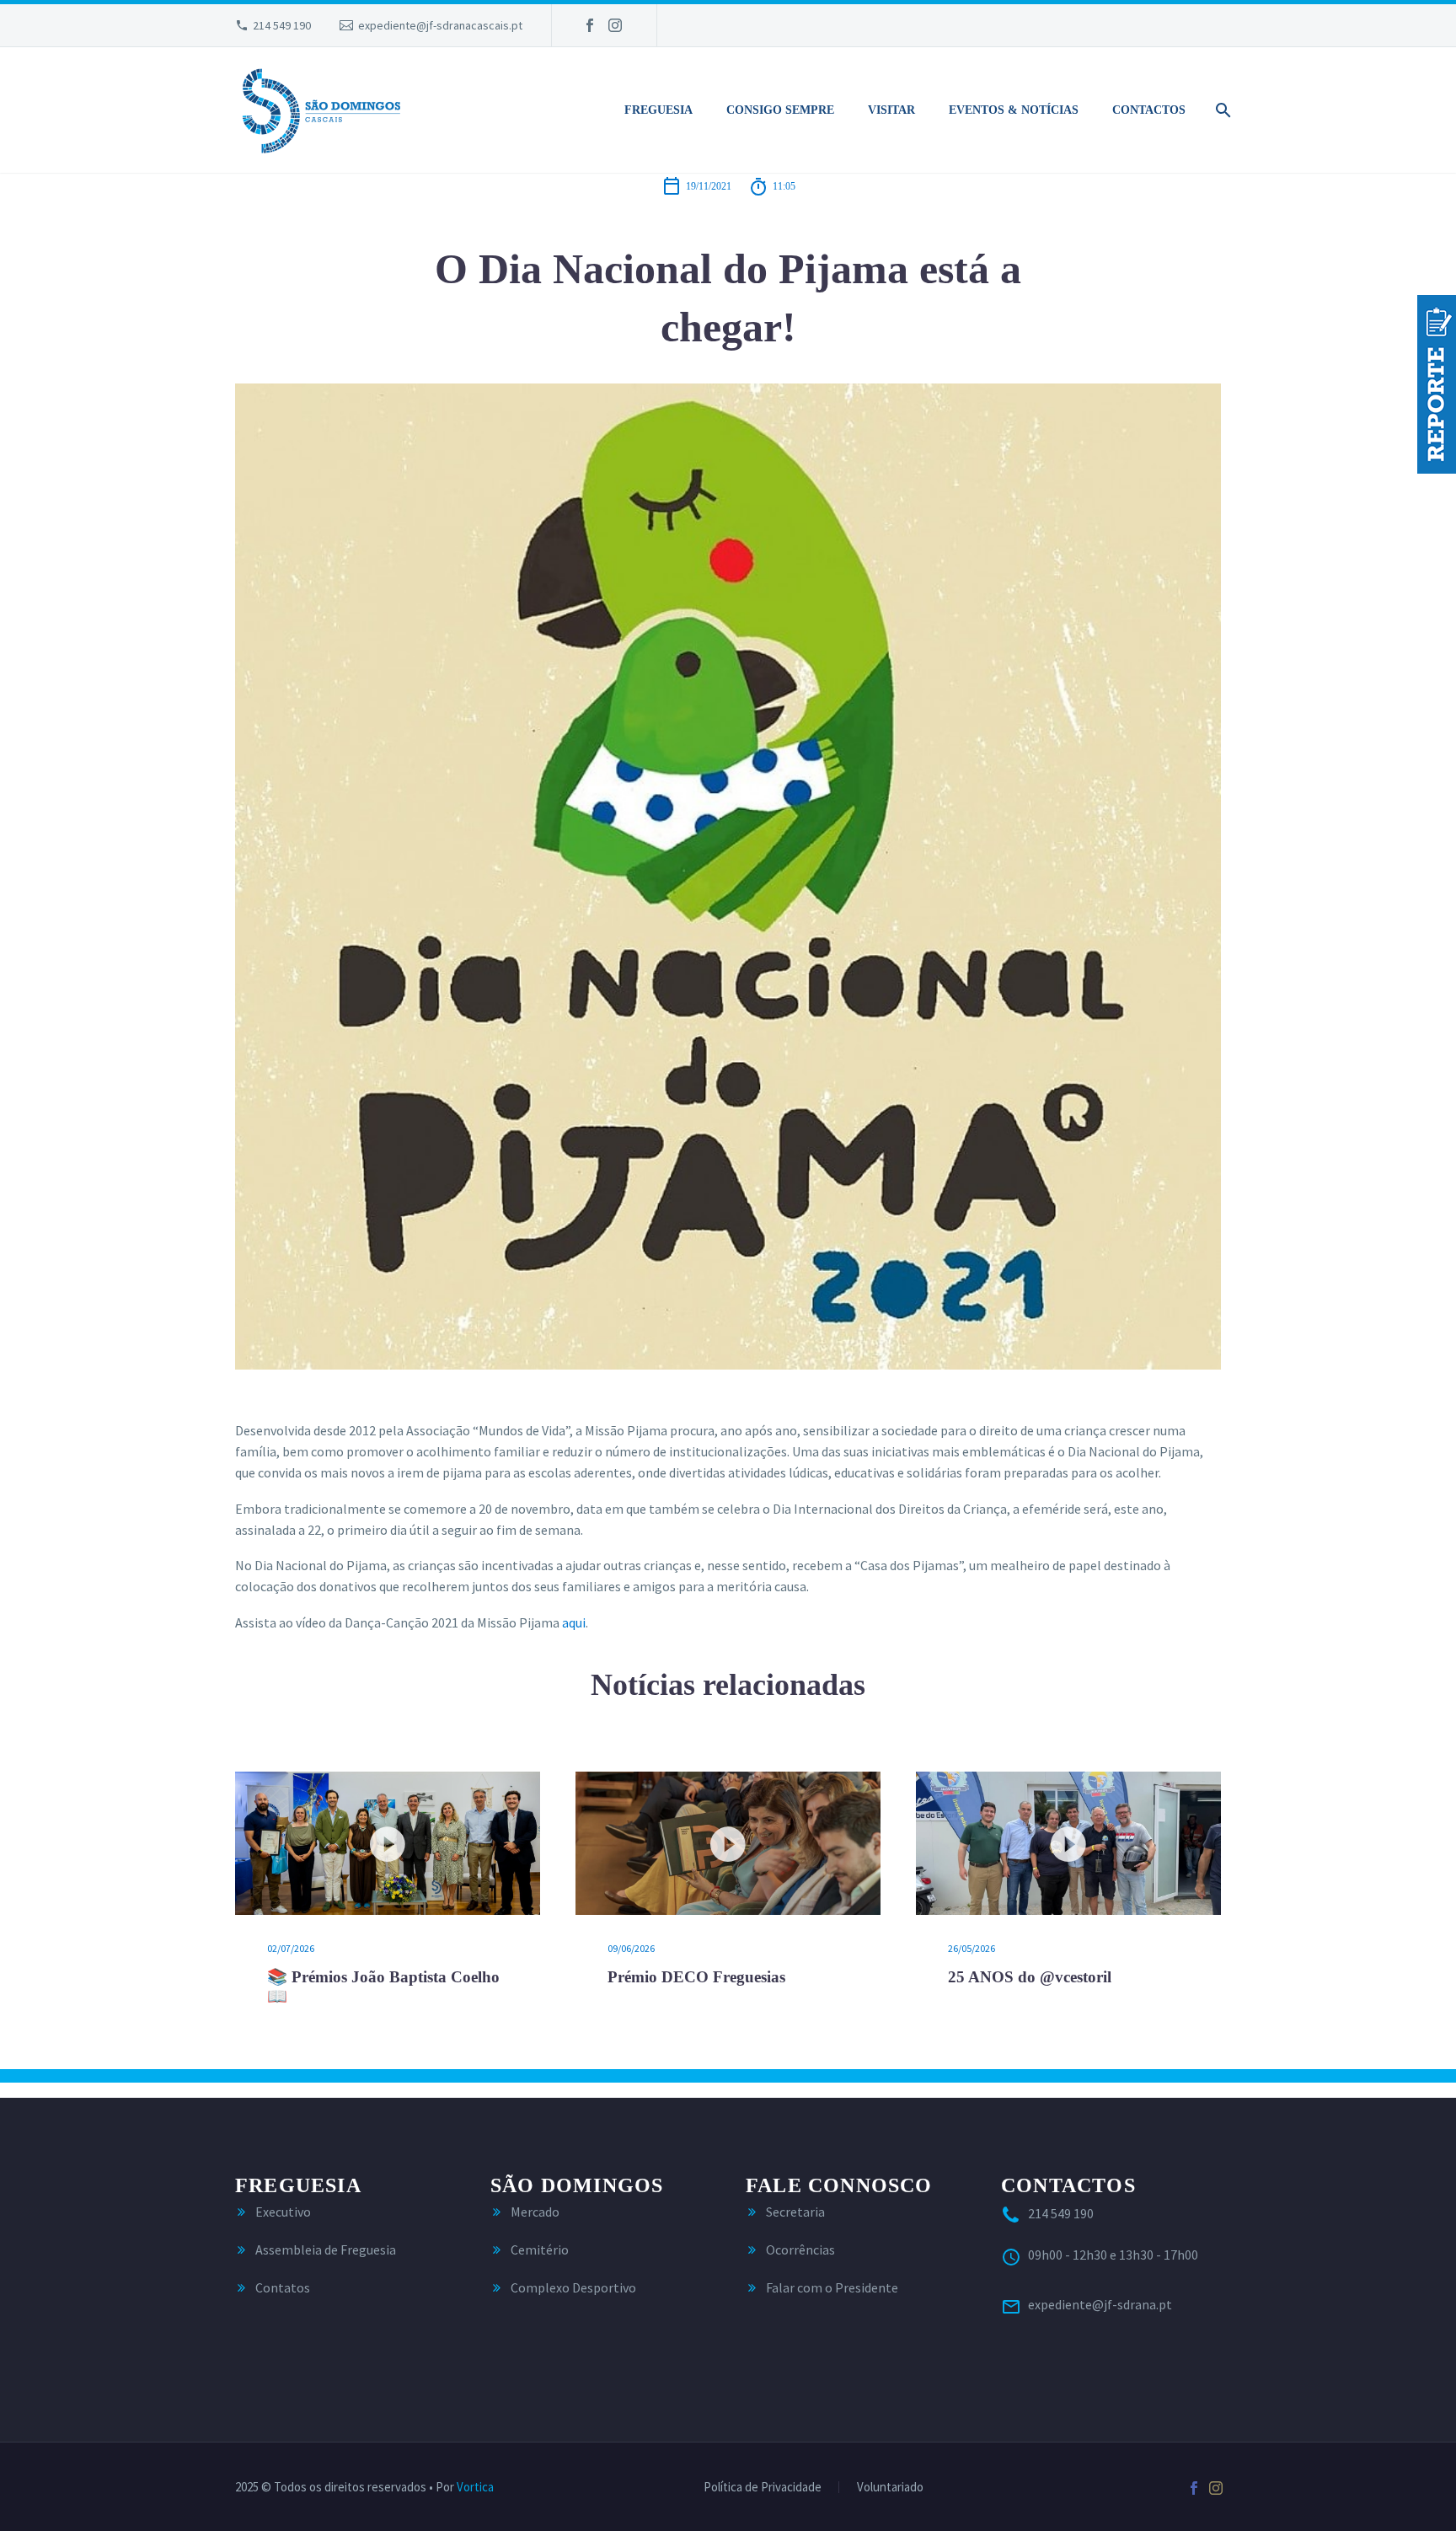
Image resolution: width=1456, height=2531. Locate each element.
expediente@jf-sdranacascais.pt (440, 25)
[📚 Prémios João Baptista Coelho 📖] (388, 1843)
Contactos (1149, 110)
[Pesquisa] (1220, 110)
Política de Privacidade (763, 2488)
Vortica (475, 2487)
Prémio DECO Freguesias (696, 1977)
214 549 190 (282, 25)
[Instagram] (615, 25)
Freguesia (658, 110)
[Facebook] (590, 25)
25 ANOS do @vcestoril (1030, 1977)
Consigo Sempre (780, 110)
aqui (574, 1622)
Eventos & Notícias (1014, 110)
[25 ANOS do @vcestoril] (1068, 1843)
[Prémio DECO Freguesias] (728, 1843)
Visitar (891, 110)
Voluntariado (890, 2488)
